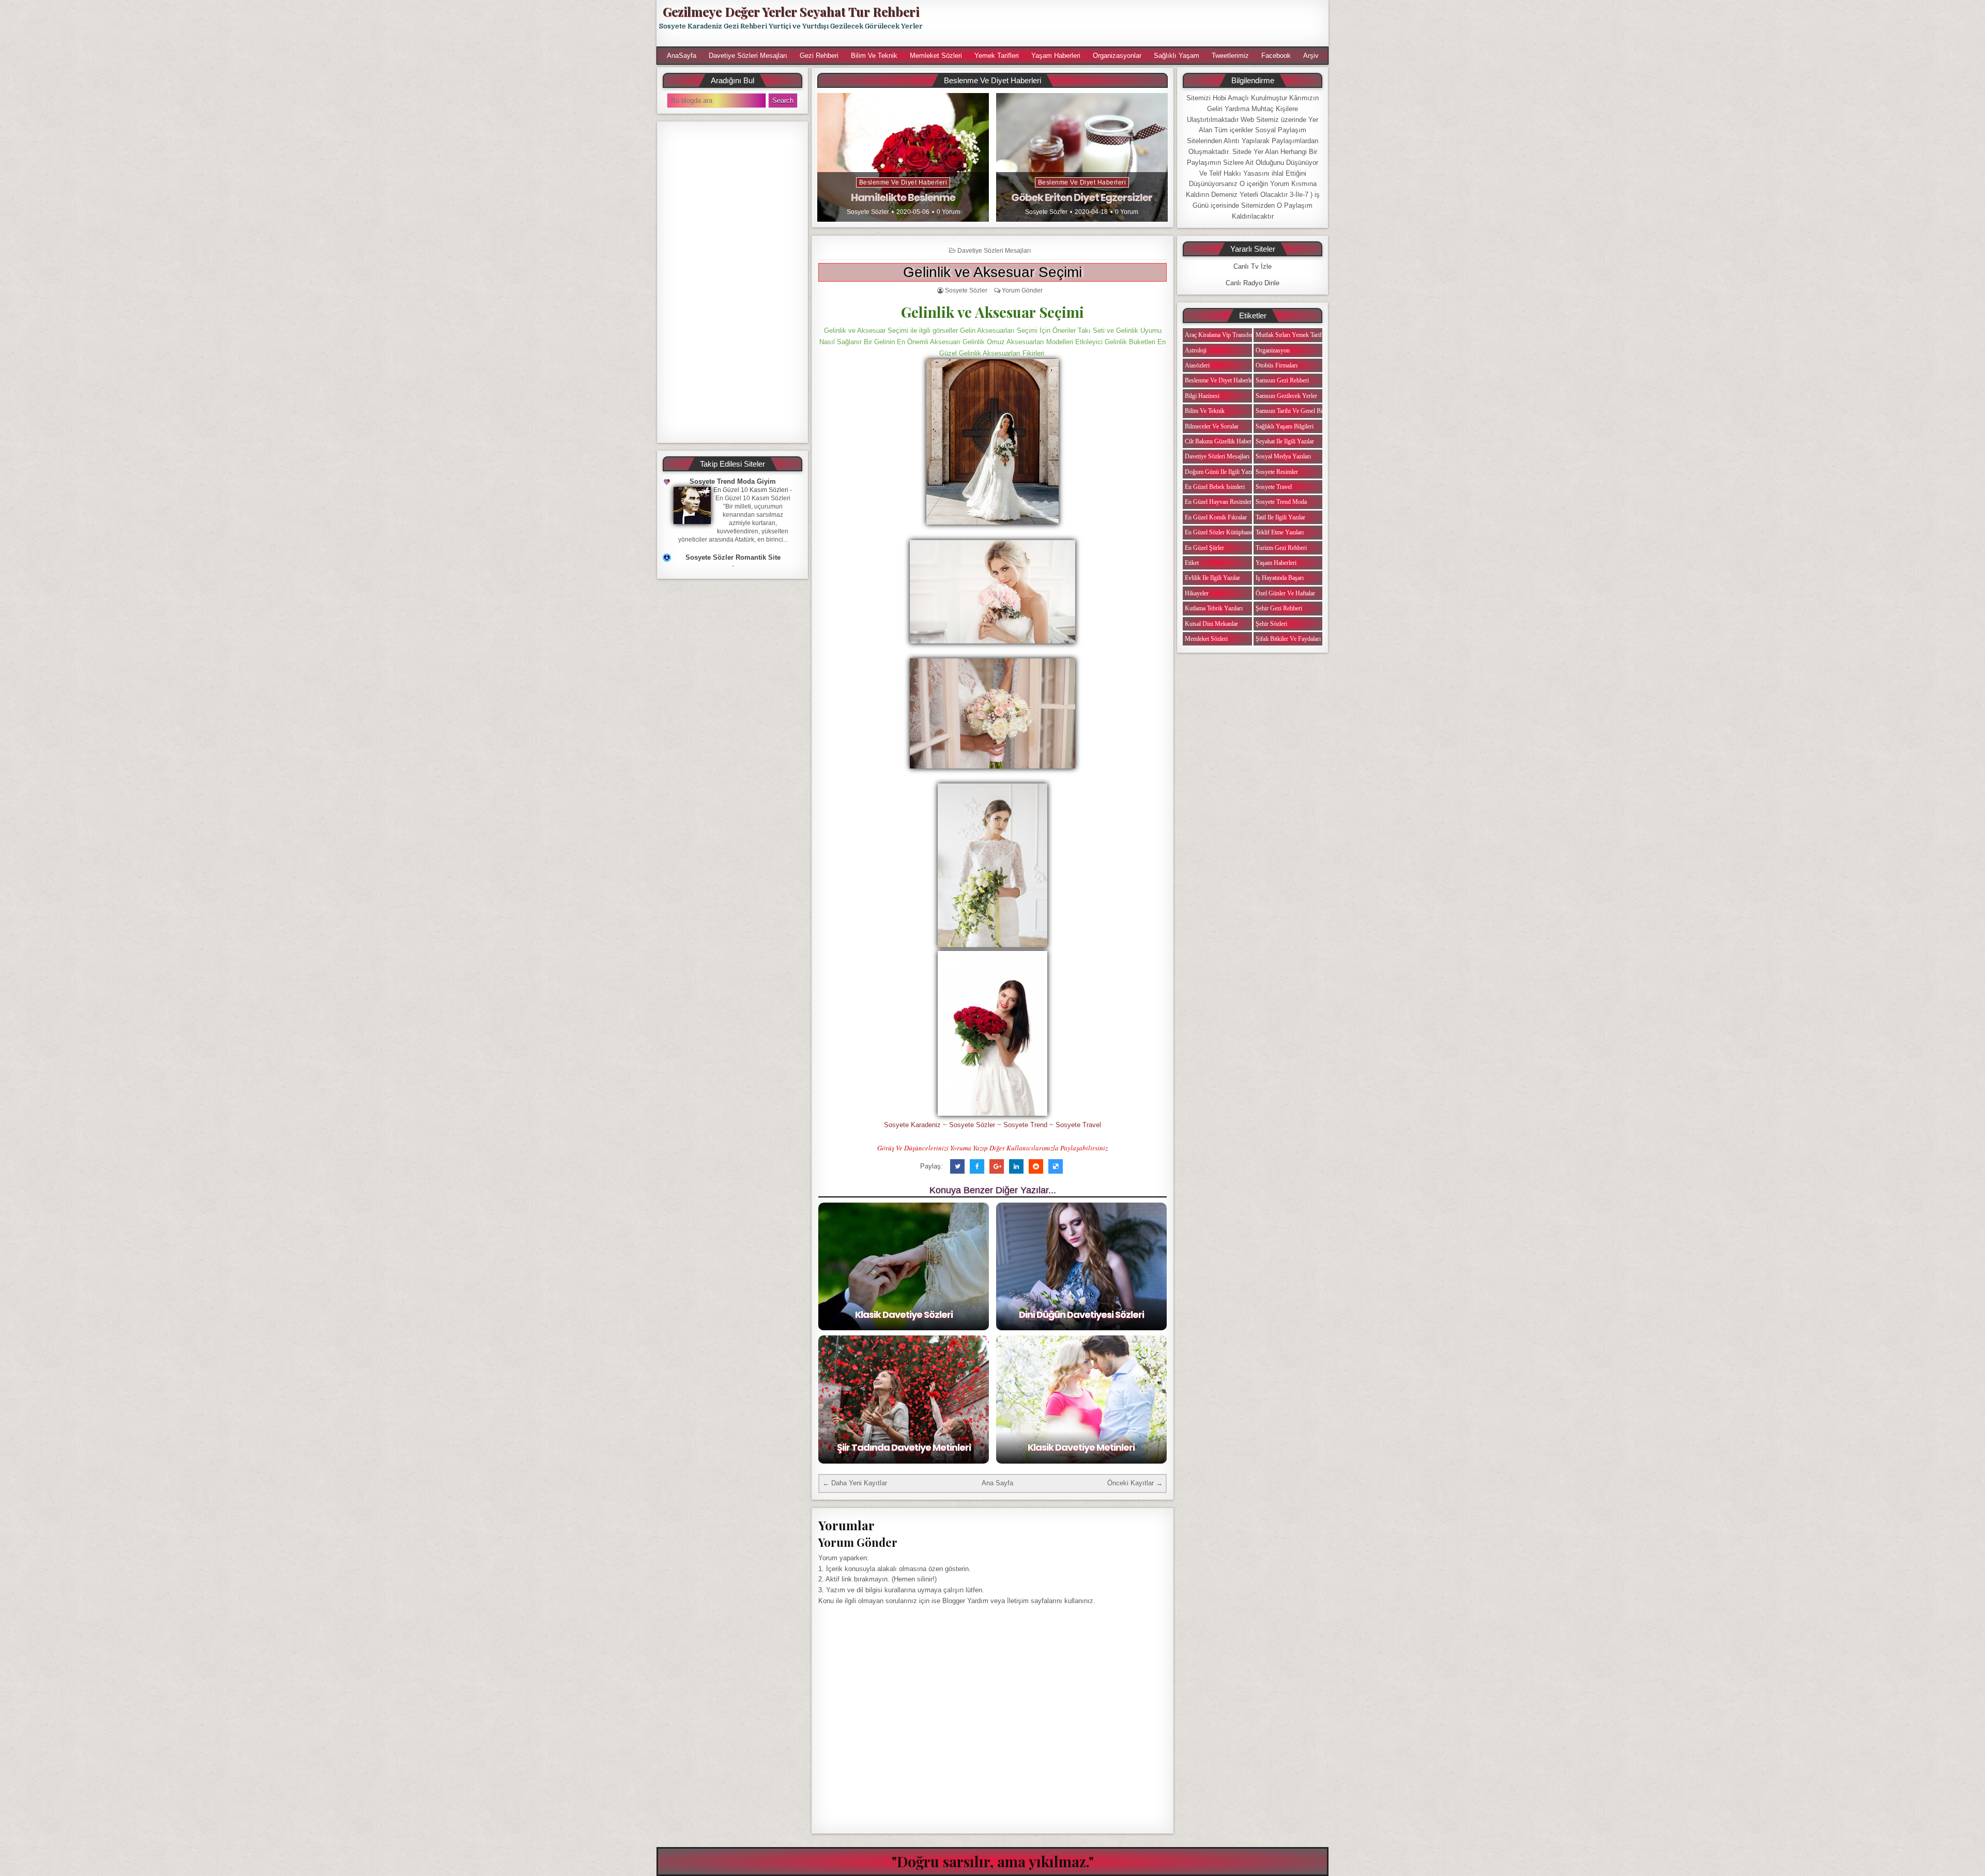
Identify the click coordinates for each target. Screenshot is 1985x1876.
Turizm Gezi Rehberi (1281, 548)
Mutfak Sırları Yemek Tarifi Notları (1299, 335)
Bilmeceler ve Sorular (1212, 426)
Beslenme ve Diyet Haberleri (903, 182)
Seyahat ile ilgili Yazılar (1285, 441)
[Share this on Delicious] (1056, 1166)
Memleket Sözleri (936, 56)
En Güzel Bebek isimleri (1215, 487)
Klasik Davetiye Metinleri (1081, 1447)
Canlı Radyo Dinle (1253, 283)
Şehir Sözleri (1271, 624)
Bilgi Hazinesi (1202, 396)
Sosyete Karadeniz (912, 1125)
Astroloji (1196, 350)
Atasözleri (1197, 365)
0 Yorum (948, 212)
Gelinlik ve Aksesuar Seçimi (993, 272)
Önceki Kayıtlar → (1135, 1483)
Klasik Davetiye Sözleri (904, 1314)
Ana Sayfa (997, 1483)
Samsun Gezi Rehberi (1282, 380)
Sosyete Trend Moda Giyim (733, 481)
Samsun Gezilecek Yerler (1286, 396)
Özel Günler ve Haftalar (1285, 593)
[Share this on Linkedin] (1016, 1166)
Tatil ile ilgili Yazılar (1280, 517)
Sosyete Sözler (868, 212)
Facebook (1276, 56)
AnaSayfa (682, 56)
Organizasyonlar (1117, 56)
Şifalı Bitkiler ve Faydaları (1288, 639)
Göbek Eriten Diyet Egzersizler (1082, 197)
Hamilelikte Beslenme (903, 197)
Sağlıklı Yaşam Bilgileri (1285, 426)
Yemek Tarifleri (997, 56)
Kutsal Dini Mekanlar (1211, 624)
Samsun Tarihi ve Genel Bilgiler (1295, 411)
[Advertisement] (1131, 23)
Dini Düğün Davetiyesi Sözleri (1081, 1314)
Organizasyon (1273, 350)
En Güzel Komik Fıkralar (1216, 517)
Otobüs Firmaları (1277, 365)
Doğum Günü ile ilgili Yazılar (1221, 472)
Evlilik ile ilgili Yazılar (1212, 578)
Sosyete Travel (1078, 1125)
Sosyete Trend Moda (1281, 502)
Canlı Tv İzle (1253, 266)
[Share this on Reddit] (1036, 1166)
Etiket (1192, 563)
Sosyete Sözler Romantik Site (733, 557)
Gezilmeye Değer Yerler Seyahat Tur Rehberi (791, 11)
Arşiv (1311, 56)
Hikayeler (1197, 593)
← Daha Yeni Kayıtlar (855, 1483)
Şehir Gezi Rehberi (1279, 608)
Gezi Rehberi (819, 56)
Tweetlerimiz (1230, 56)
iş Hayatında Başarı (1280, 578)
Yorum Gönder (1022, 290)
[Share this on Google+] (997, 1166)
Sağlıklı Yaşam (1177, 56)
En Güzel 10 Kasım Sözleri (751, 490)
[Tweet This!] (957, 1166)
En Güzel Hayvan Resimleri (1219, 502)
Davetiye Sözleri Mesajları (748, 56)
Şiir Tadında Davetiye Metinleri (904, 1447)
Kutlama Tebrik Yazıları (1214, 608)
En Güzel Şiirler (1204, 548)
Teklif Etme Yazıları (1280, 532)
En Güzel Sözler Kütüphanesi (1221, 532)
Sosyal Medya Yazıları (1283, 456)
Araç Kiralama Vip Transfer (1219, 335)
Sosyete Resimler (1277, 472)
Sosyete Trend (1025, 1125)
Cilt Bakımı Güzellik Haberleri (1222, 441)
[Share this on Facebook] (977, 1166)
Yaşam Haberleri (1056, 56)
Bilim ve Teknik (874, 56)
